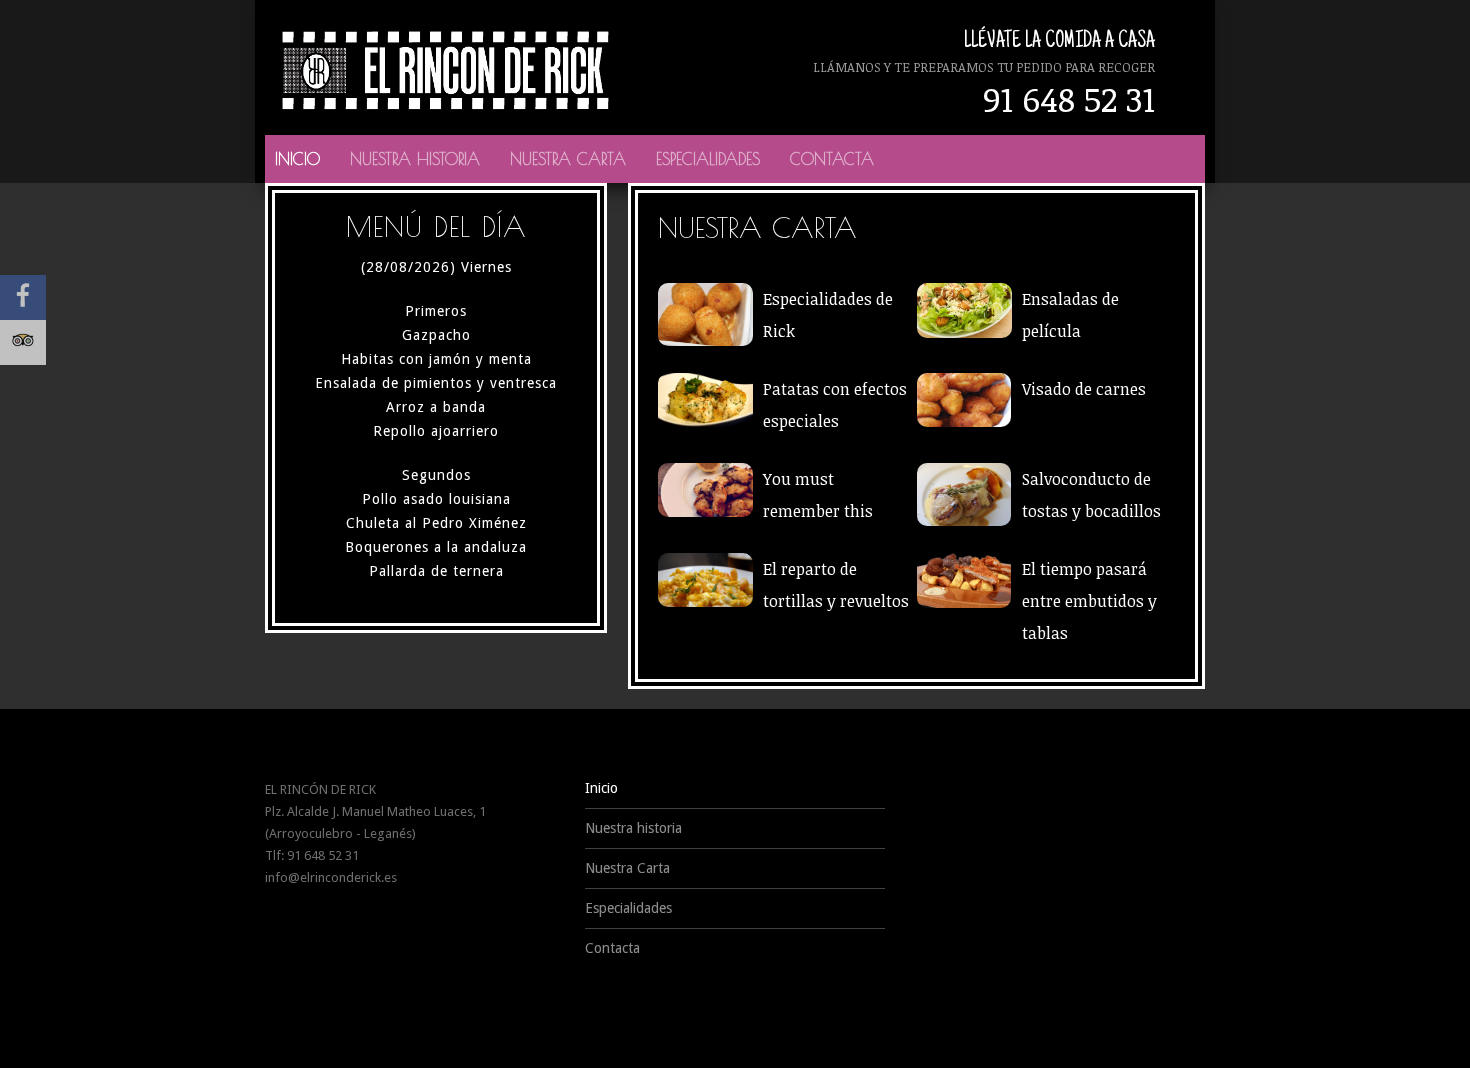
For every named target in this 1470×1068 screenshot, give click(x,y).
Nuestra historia (415, 159)
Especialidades (708, 159)
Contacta (832, 159)
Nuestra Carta (568, 159)
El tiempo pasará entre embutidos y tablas (1089, 601)
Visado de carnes (1084, 389)
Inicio (297, 159)
